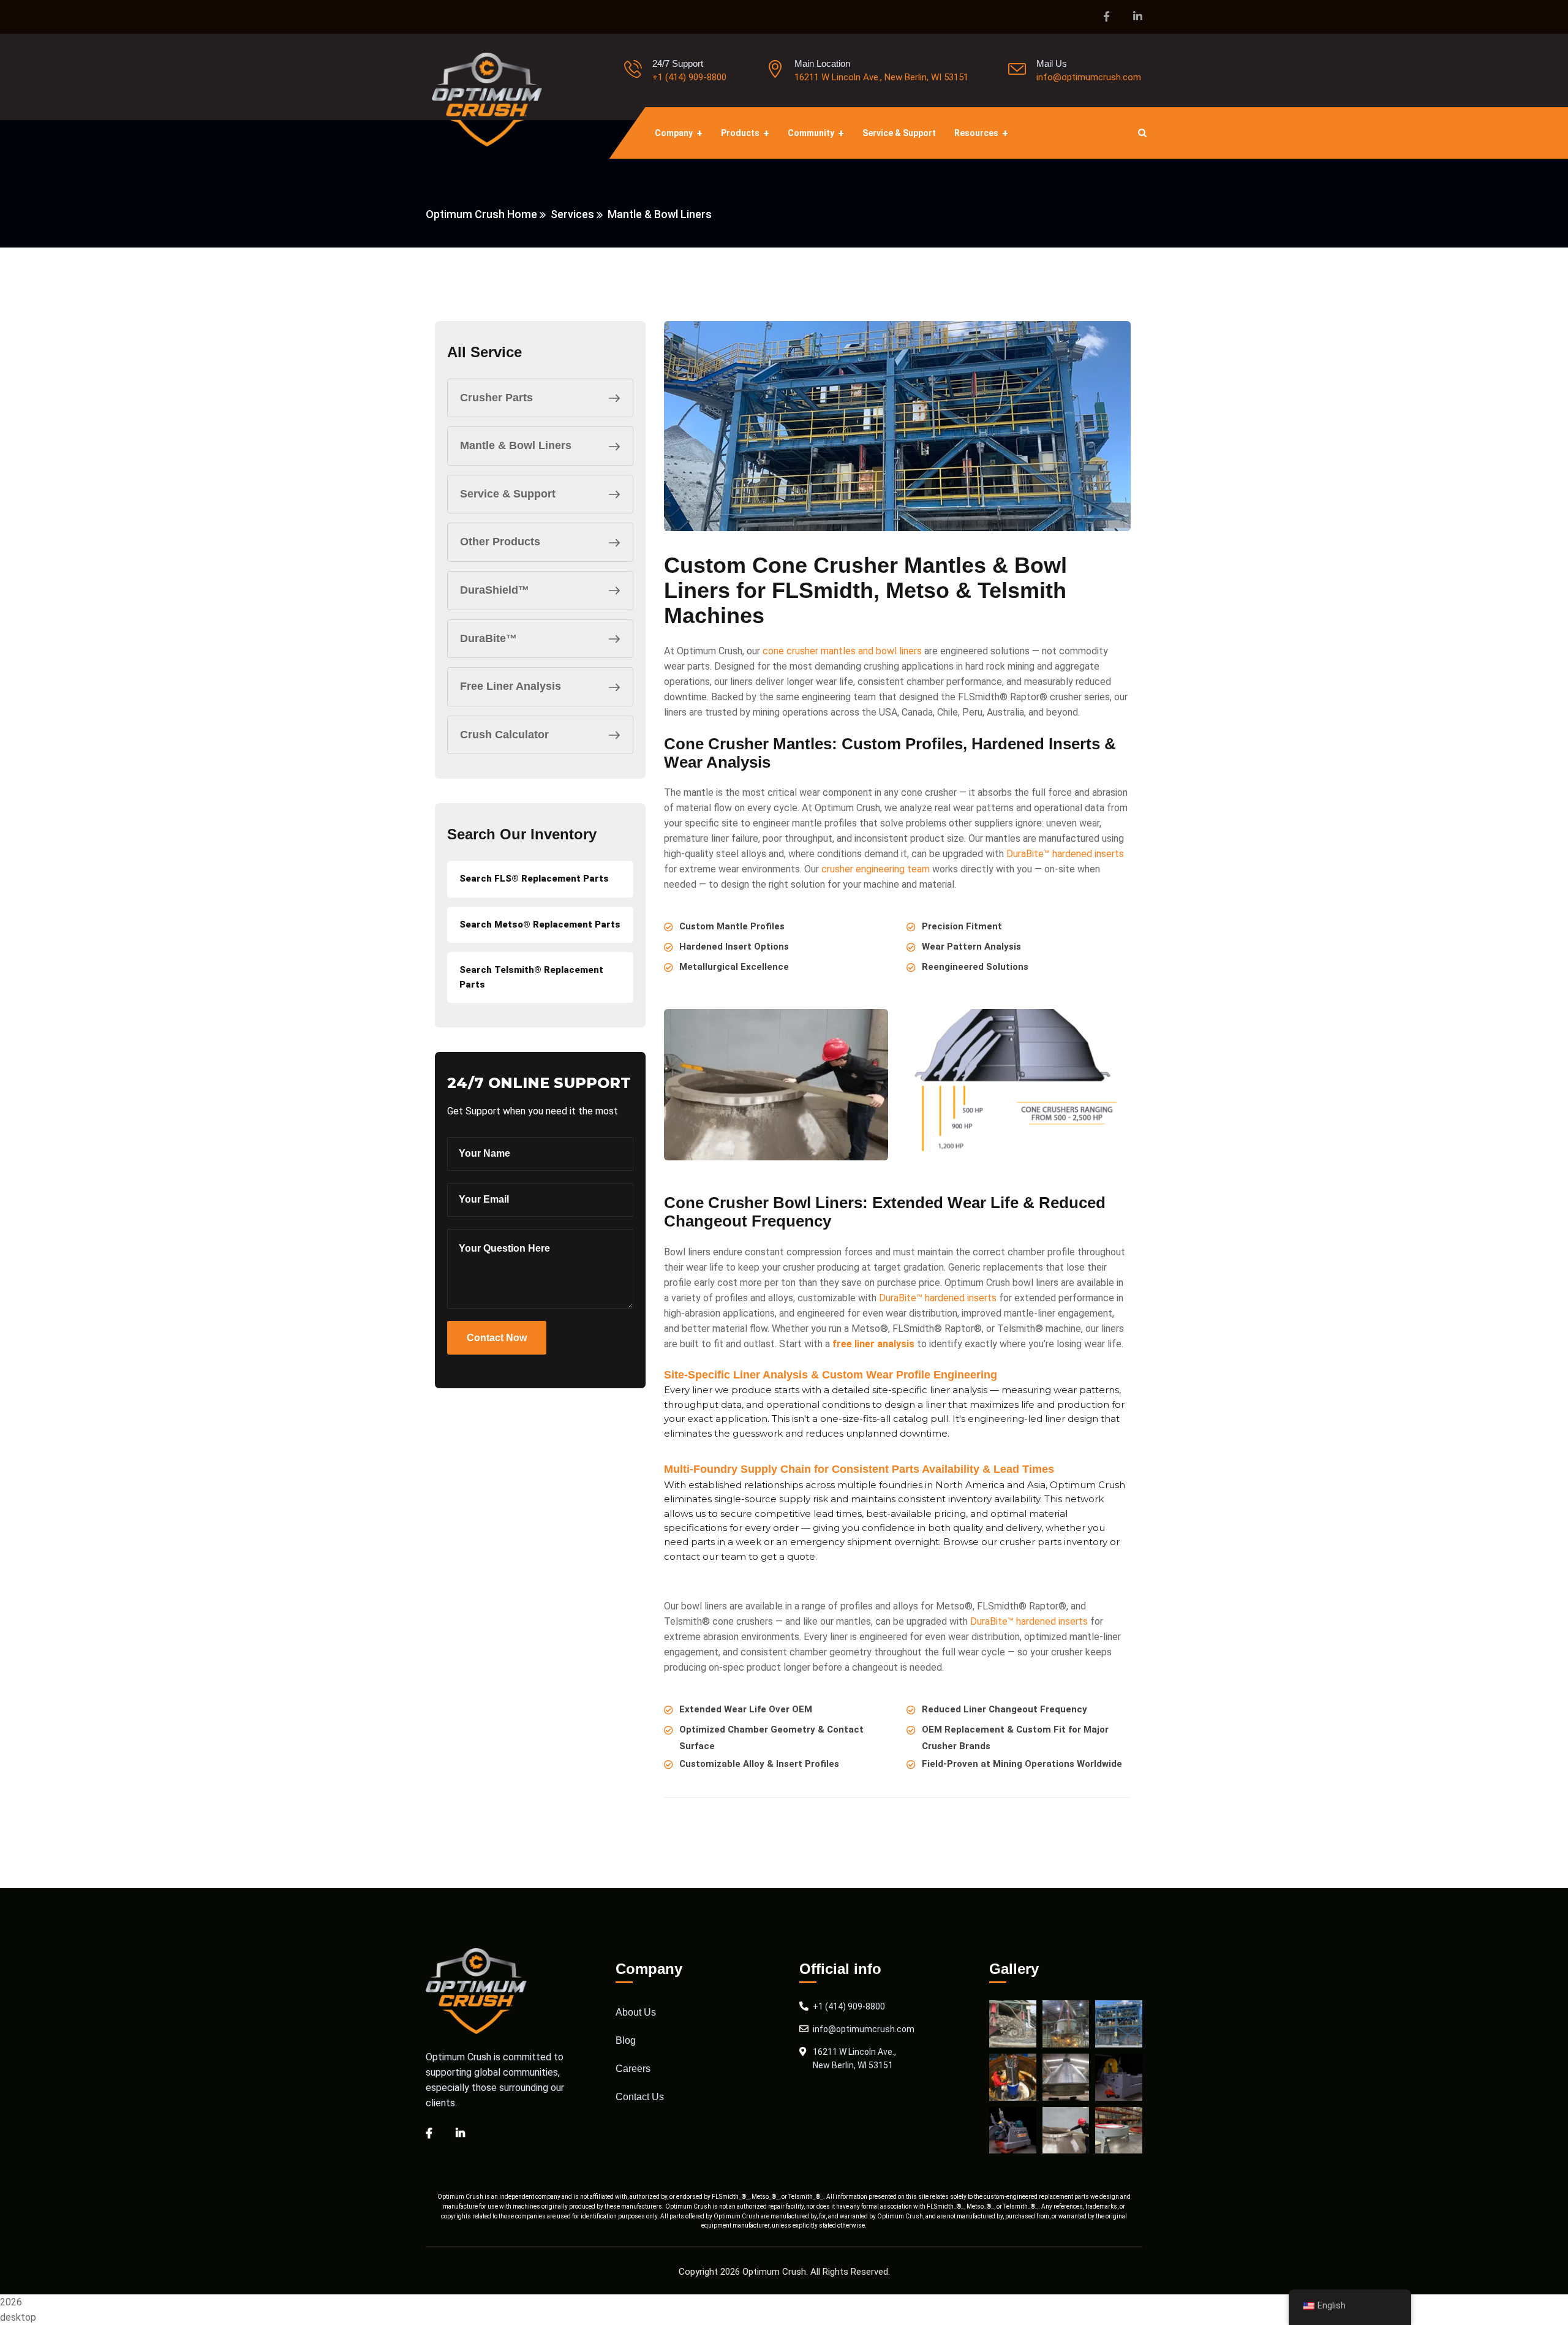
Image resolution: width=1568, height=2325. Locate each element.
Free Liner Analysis (511, 686)
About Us (636, 2012)
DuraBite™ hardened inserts (1065, 854)
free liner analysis (873, 1344)
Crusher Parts (496, 398)
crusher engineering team (876, 869)
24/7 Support (678, 63)
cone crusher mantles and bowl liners (842, 651)
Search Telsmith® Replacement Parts (531, 977)
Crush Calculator (504, 735)
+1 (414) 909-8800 (689, 77)
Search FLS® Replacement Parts (534, 879)
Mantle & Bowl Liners (516, 445)
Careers (633, 2069)
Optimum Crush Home (481, 214)
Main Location (822, 63)
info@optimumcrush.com (1089, 77)
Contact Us (640, 2097)
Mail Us (1052, 63)
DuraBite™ (488, 638)
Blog (626, 2040)
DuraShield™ (495, 590)
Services (572, 214)
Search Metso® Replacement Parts (540, 924)
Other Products (500, 542)
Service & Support (508, 494)
